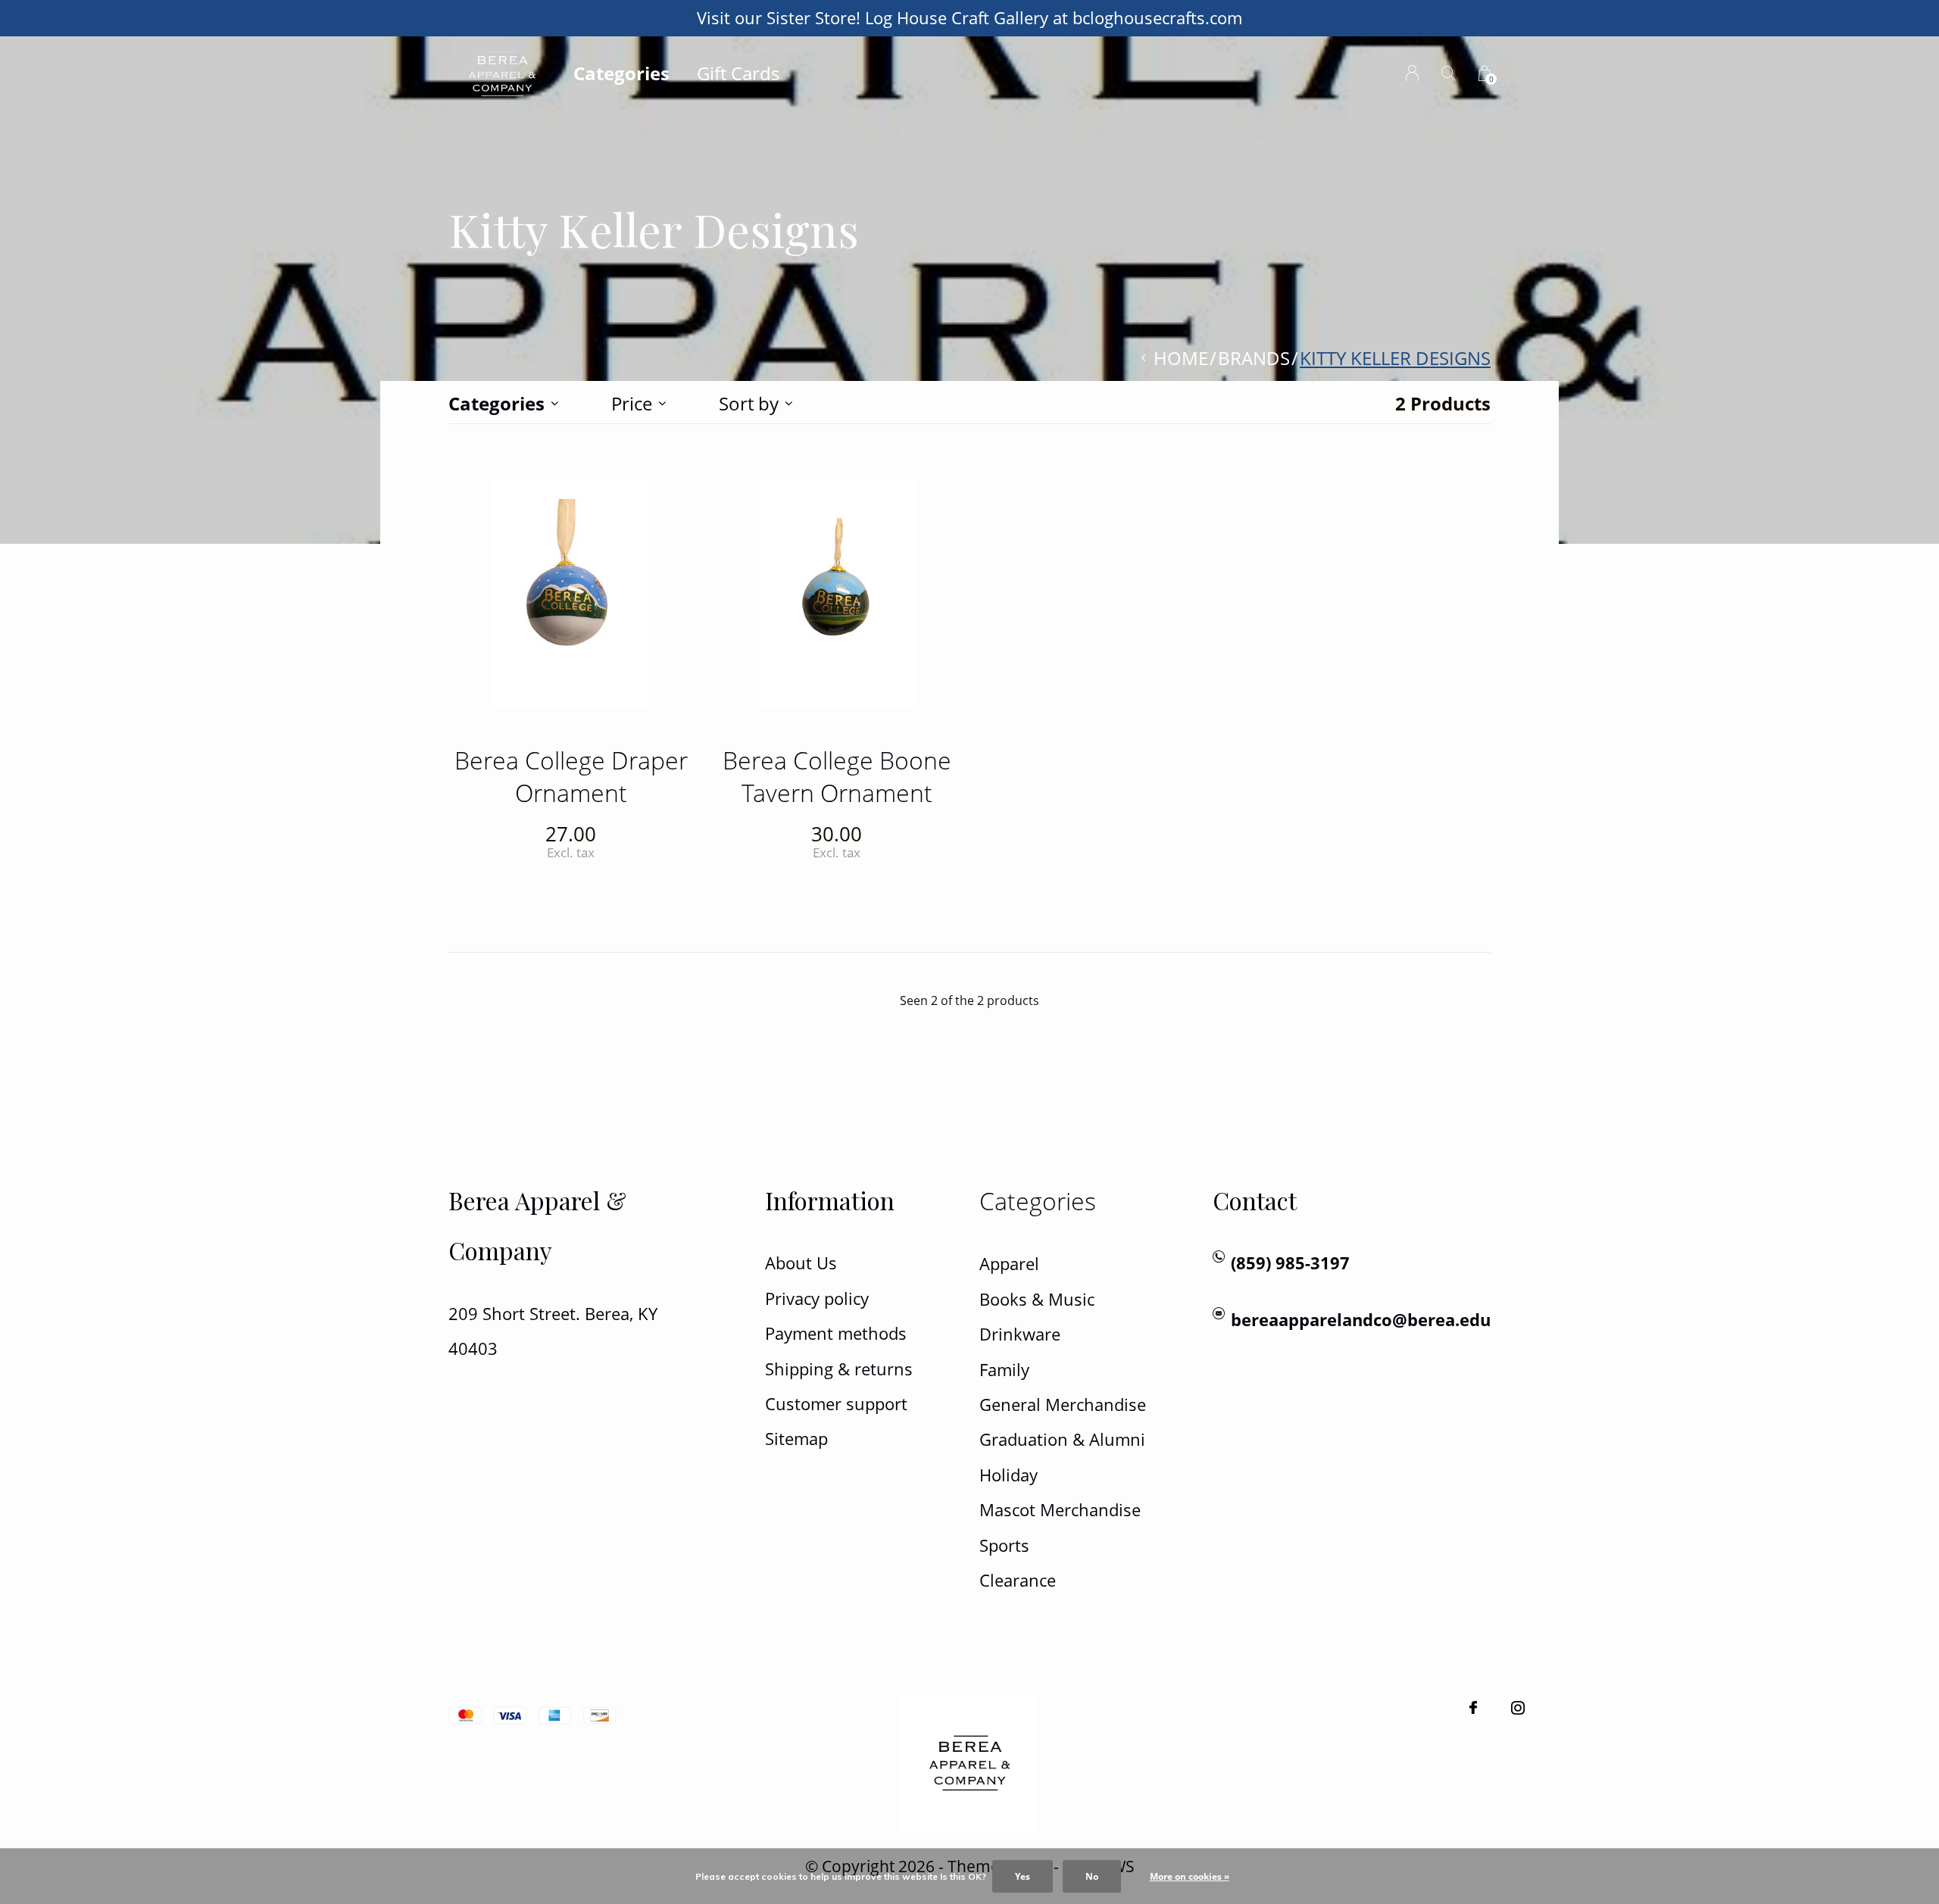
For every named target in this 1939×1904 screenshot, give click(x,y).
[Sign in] (1412, 73)
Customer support (836, 1404)
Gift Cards (738, 73)
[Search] (1449, 73)
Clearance (1018, 1580)
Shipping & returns (839, 1369)
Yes (1023, 1876)
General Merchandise (1063, 1405)
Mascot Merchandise (1060, 1510)
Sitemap (796, 1439)
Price (632, 403)
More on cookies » (1190, 1876)
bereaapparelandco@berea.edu (1361, 1320)
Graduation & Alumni (1062, 1439)
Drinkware (1020, 1334)
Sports (1004, 1545)
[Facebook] (1473, 1708)
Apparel (1009, 1264)
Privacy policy (817, 1298)
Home (1181, 358)
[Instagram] (1518, 1708)
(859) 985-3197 (1290, 1263)
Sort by (749, 403)
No (1092, 1876)
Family (1004, 1370)
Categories (621, 73)
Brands (1254, 358)
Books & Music (1037, 1299)
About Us (801, 1263)
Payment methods (836, 1333)
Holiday (1009, 1475)
